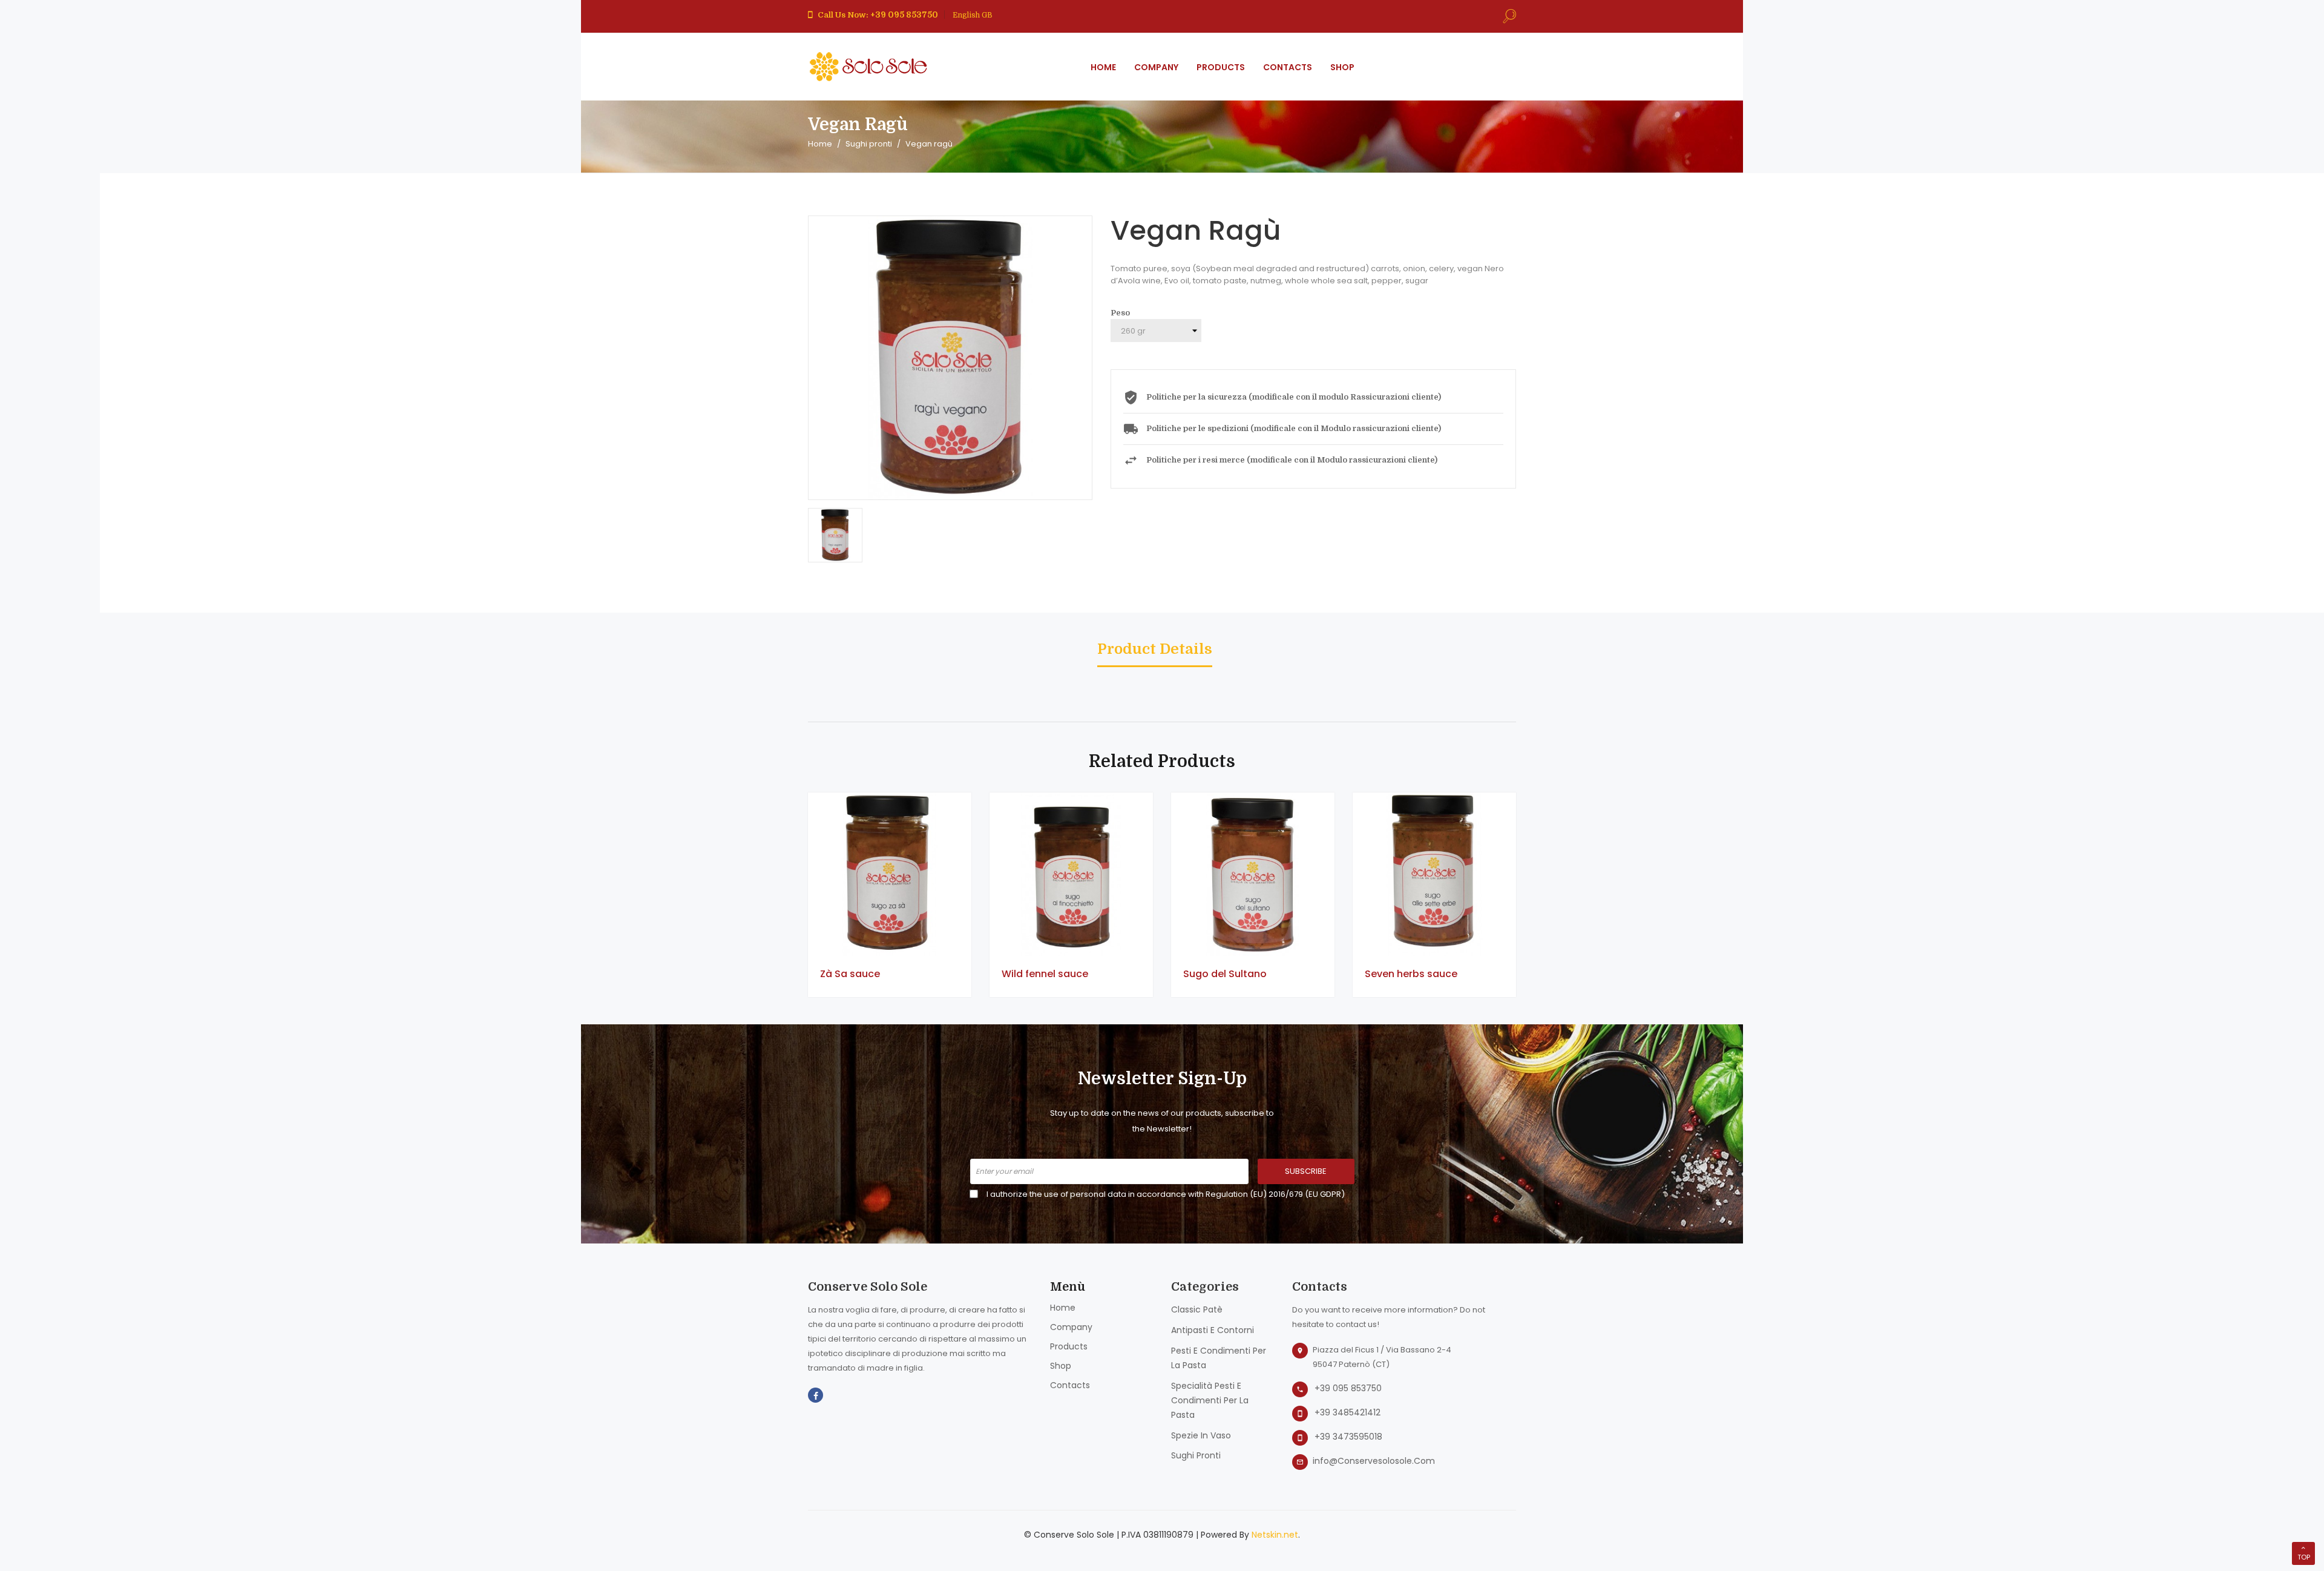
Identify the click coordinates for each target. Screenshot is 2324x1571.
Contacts (1070, 1385)
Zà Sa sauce (850, 974)
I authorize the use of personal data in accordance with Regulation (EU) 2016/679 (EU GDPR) (1166, 1194)
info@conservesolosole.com (1374, 1461)
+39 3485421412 (1347, 1412)
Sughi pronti (1196, 1455)
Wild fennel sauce (1045, 974)
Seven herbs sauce (1411, 974)
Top (2304, 1557)
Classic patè (1197, 1309)
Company (1071, 1327)
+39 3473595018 (1348, 1437)
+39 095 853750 (1348, 1388)
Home (1063, 1308)
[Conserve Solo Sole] (868, 66)
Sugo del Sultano (1225, 974)
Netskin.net (1275, 1535)
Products (1069, 1346)
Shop (1061, 1366)
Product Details (1155, 650)
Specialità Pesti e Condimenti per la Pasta (1210, 1400)
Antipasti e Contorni (1213, 1330)
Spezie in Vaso (1201, 1435)
